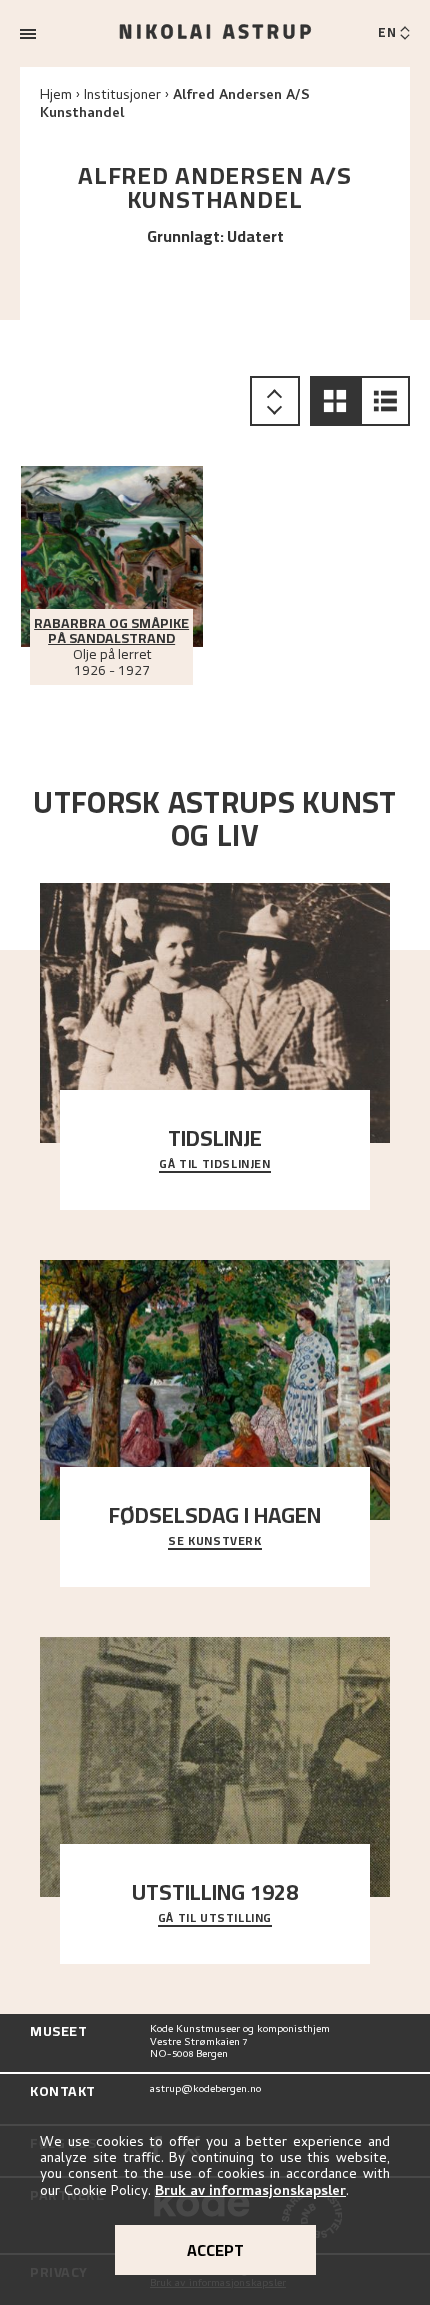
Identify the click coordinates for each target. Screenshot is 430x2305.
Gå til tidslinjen (214, 1165)
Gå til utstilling (215, 1919)
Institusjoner (122, 96)
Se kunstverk (214, 1542)
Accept (215, 2250)
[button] (335, 401)
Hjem (56, 96)
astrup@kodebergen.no (205, 2090)
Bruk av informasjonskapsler (250, 2192)
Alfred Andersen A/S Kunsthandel (175, 105)
